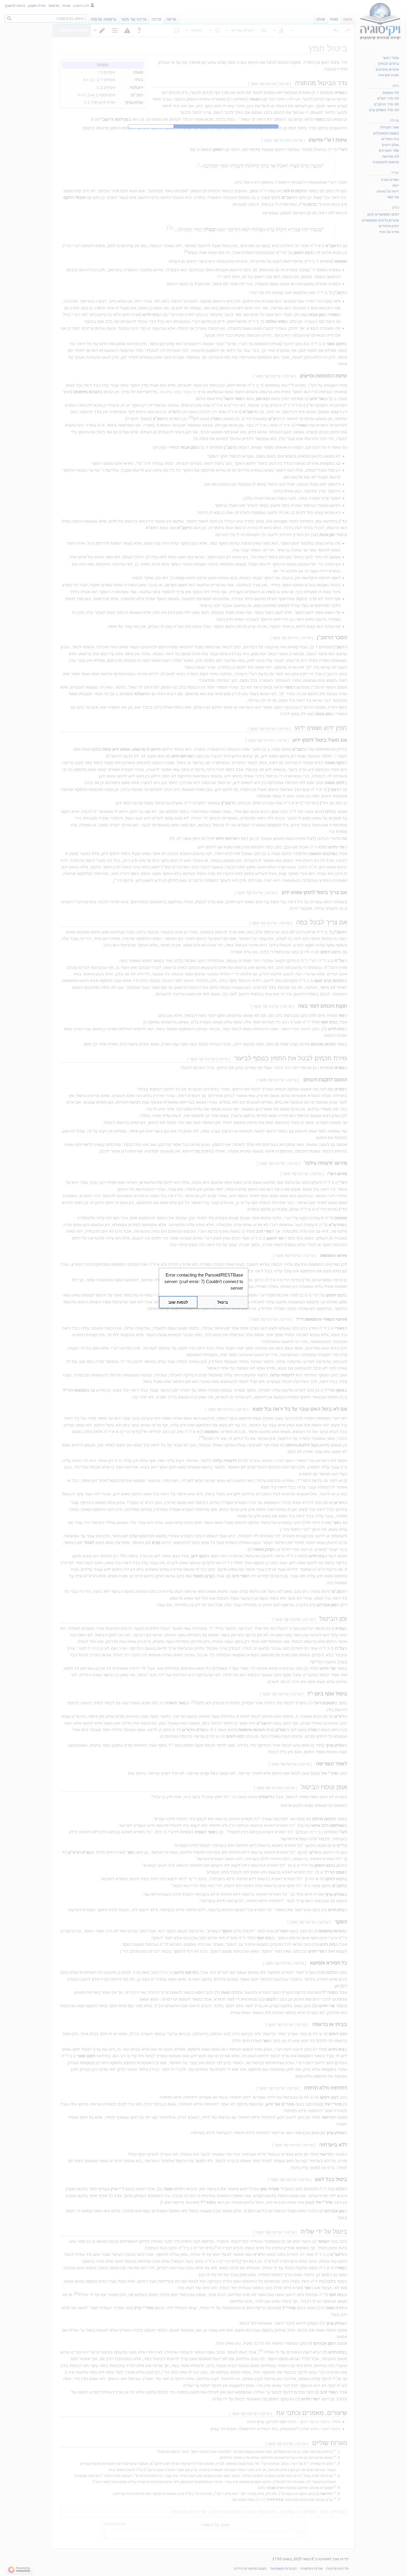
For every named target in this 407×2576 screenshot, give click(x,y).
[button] (223, 1302)
